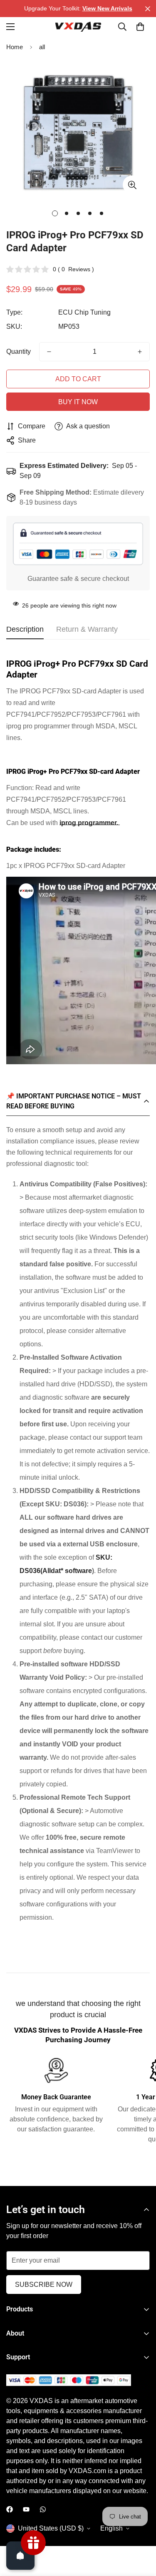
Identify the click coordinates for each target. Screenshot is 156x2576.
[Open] (20, 2556)
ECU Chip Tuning (84, 312)
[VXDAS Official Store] (78, 27)
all (42, 47)
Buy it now (78, 402)
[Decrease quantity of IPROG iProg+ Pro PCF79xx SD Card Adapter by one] (49, 352)
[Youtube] (26, 2509)
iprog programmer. (89, 823)
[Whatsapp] (43, 2509)
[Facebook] (10, 2509)
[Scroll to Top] (141, 2532)
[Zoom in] (132, 185)
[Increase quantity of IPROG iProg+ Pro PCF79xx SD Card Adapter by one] (140, 352)
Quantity (19, 351)
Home (15, 47)
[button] (140, 27)
